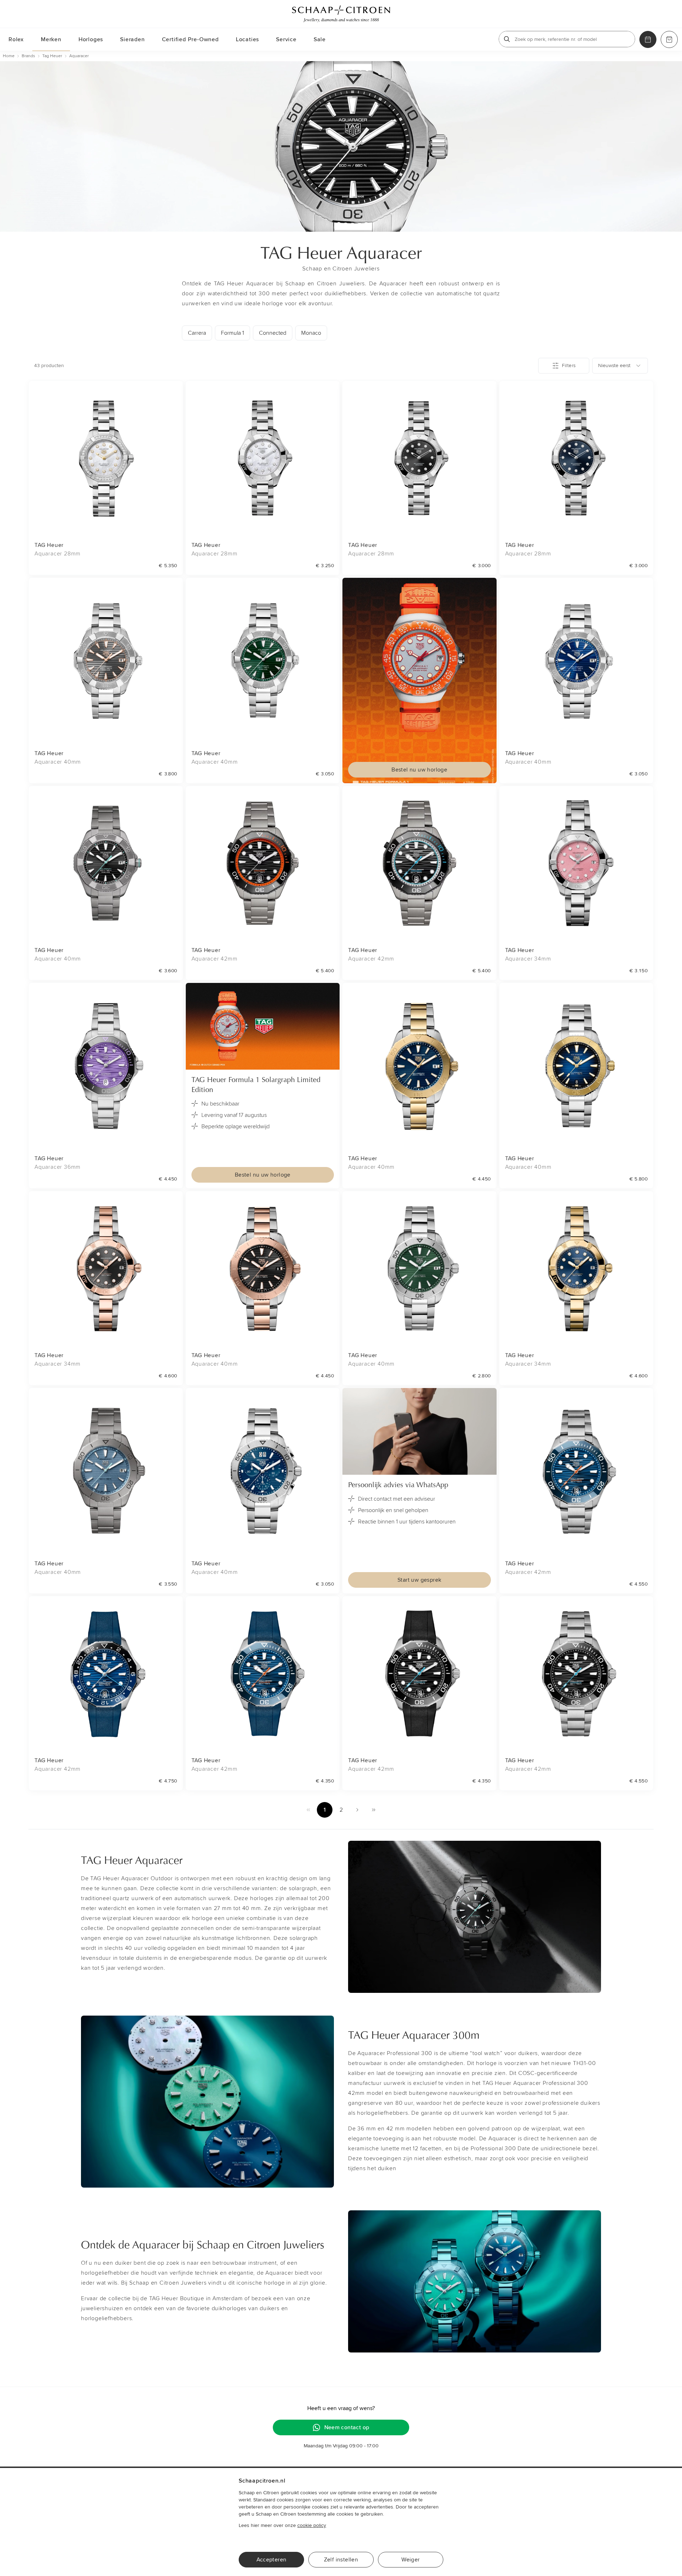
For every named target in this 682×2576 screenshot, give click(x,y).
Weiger (410, 2560)
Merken (51, 39)
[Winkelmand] (669, 39)
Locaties (247, 39)
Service (286, 39)
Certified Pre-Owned (190, 39)
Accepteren (272, 2560)
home (9, 56)
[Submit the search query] (507, 39)
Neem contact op (347, 2427)
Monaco (311, 333)
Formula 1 (232, 333)
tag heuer (52, 56)
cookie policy (312, 2525)
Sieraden (132, 39)
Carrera (197, 333)
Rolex (16, 39)
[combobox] (620, 366)
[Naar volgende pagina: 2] (357, 1810)
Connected (273, 333)
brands (28, 56)
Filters (569, 365)
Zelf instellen (341, 2560)
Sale (320, 39)
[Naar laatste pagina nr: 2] (374, 1810)
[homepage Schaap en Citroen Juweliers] (341, 14)
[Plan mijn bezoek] (648, 39)
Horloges (91, 39)
